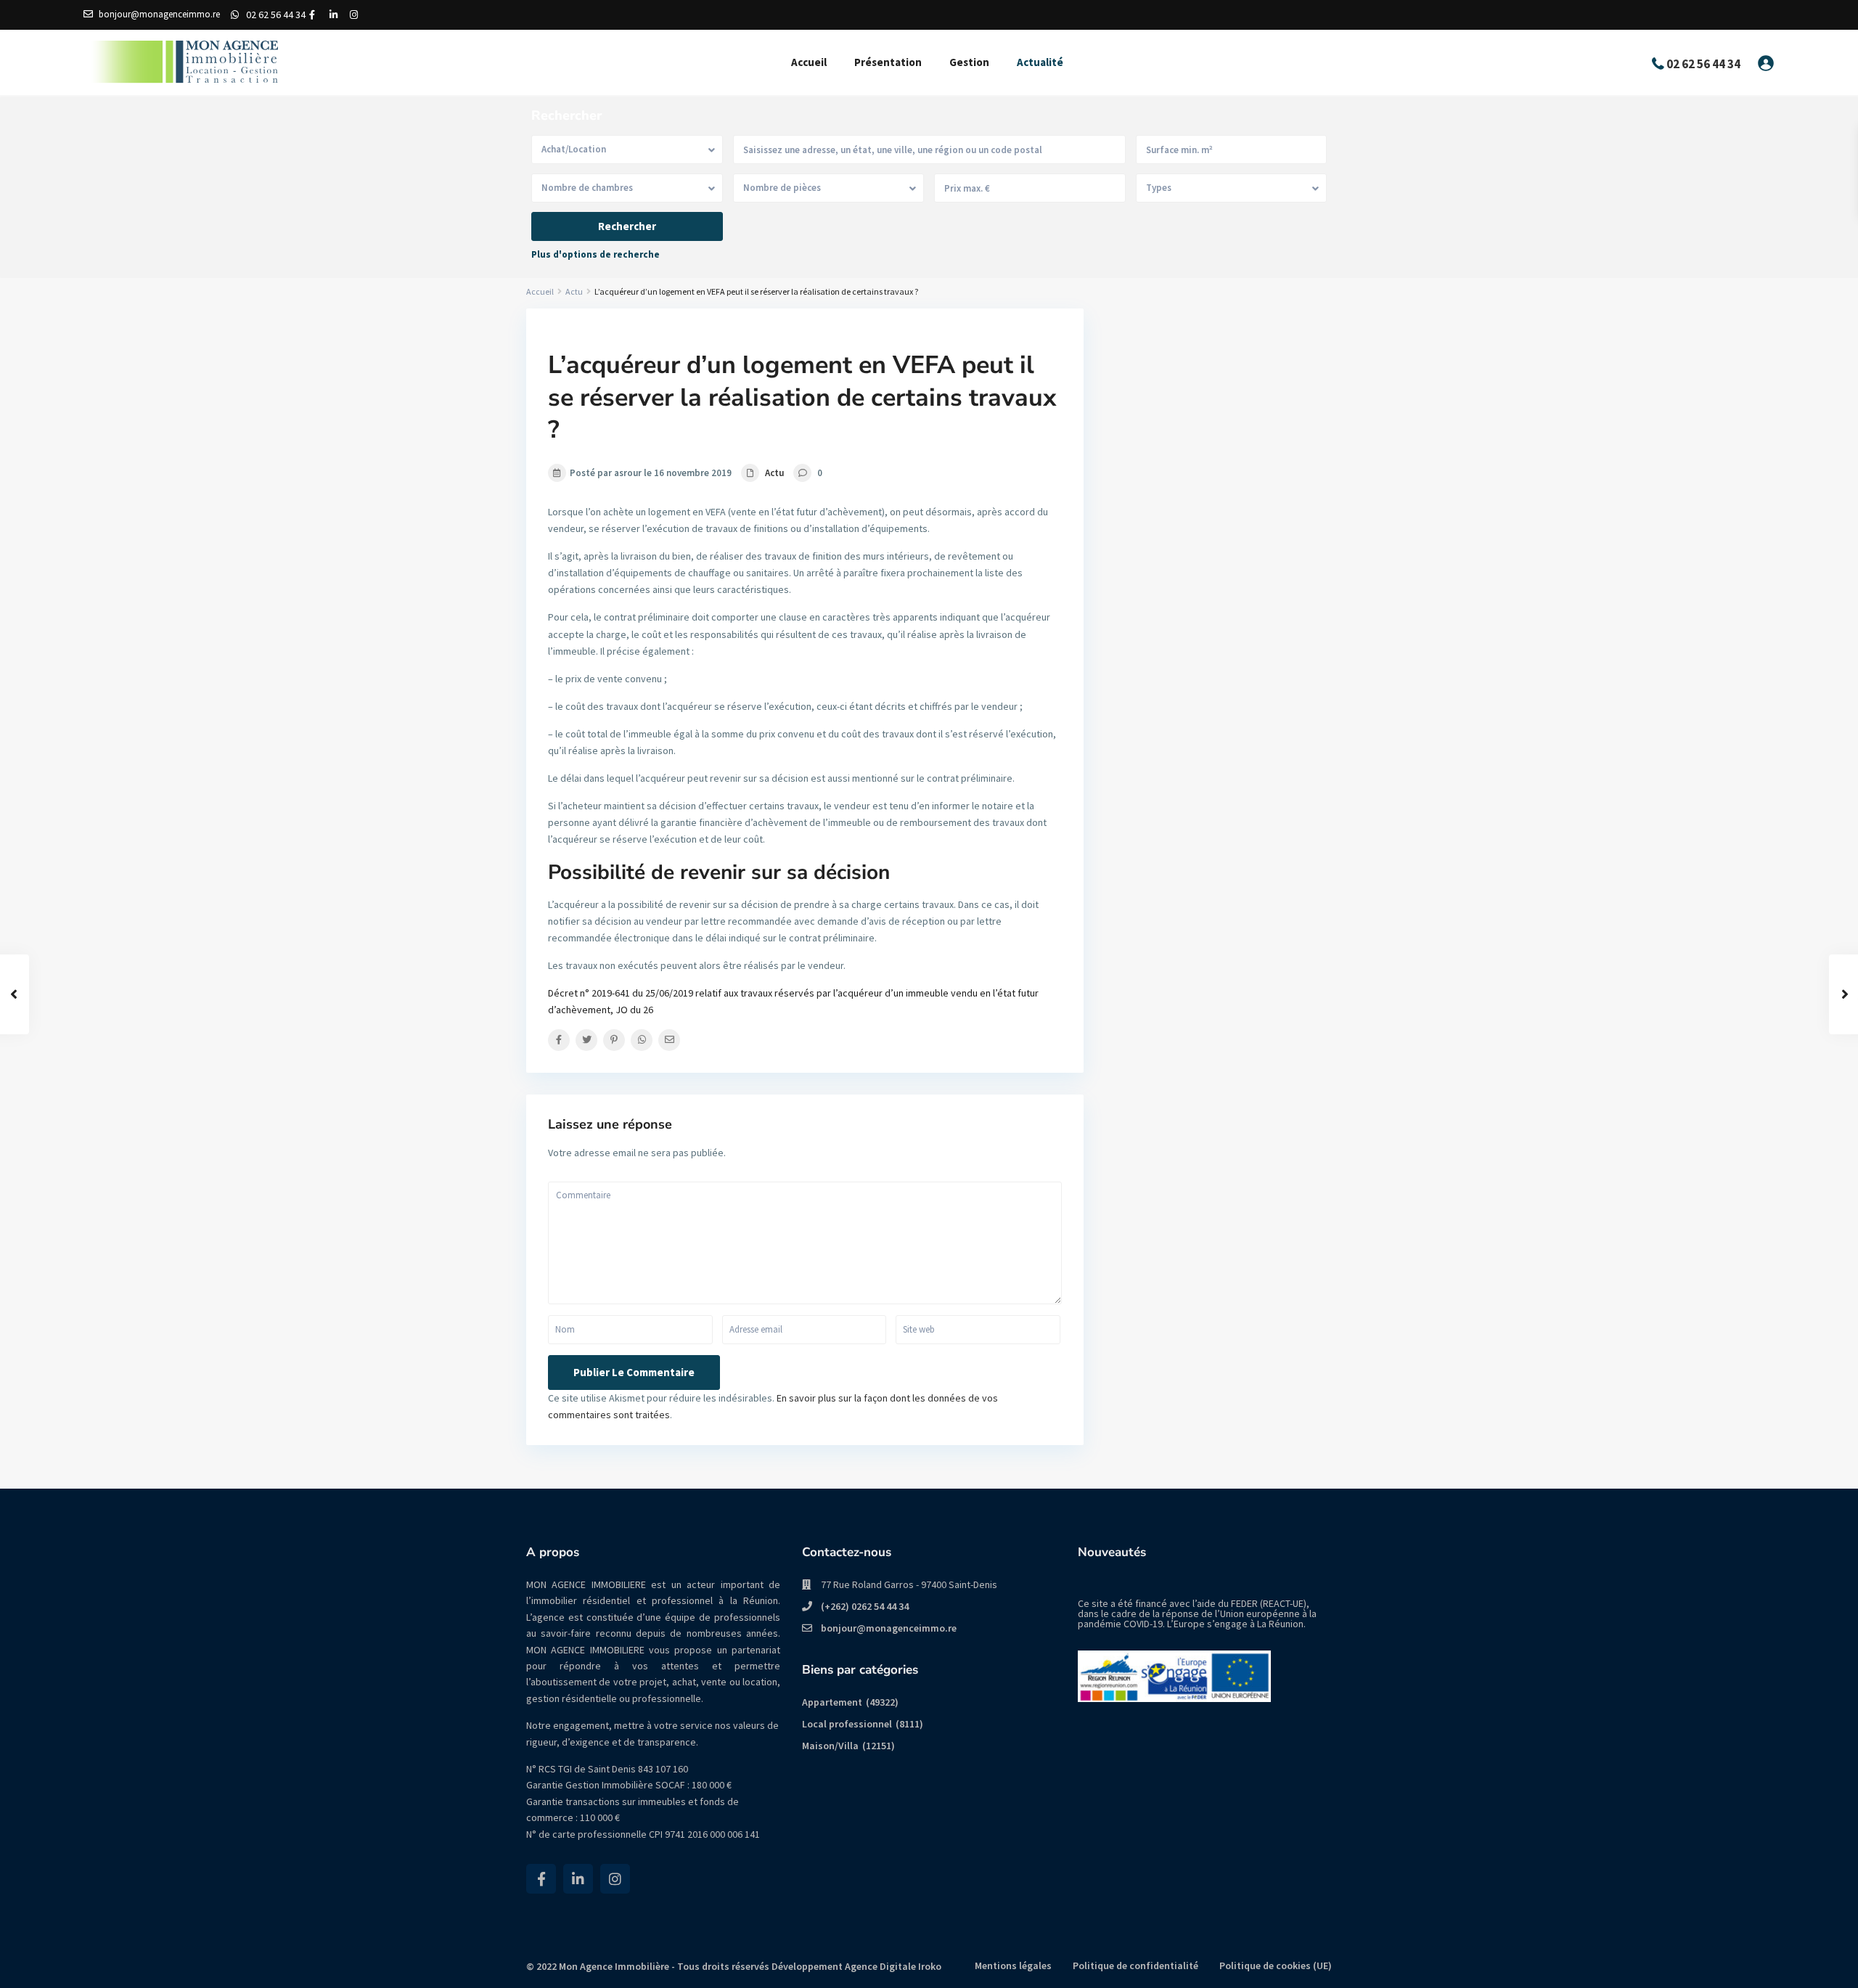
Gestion (969, 62)
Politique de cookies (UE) (1276, 1965)
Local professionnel (847, 1724)
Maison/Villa (830, 1746)
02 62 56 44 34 (276, 15)
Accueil (809, 62)
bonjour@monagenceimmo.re (889, 1628)
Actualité (1040, 62)
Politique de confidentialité (1135, 1965)
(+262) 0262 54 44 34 (865, 1606)
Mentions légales (1013, 1965)
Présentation (888, 62)
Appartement (832, 1702)
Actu (574, 291)
